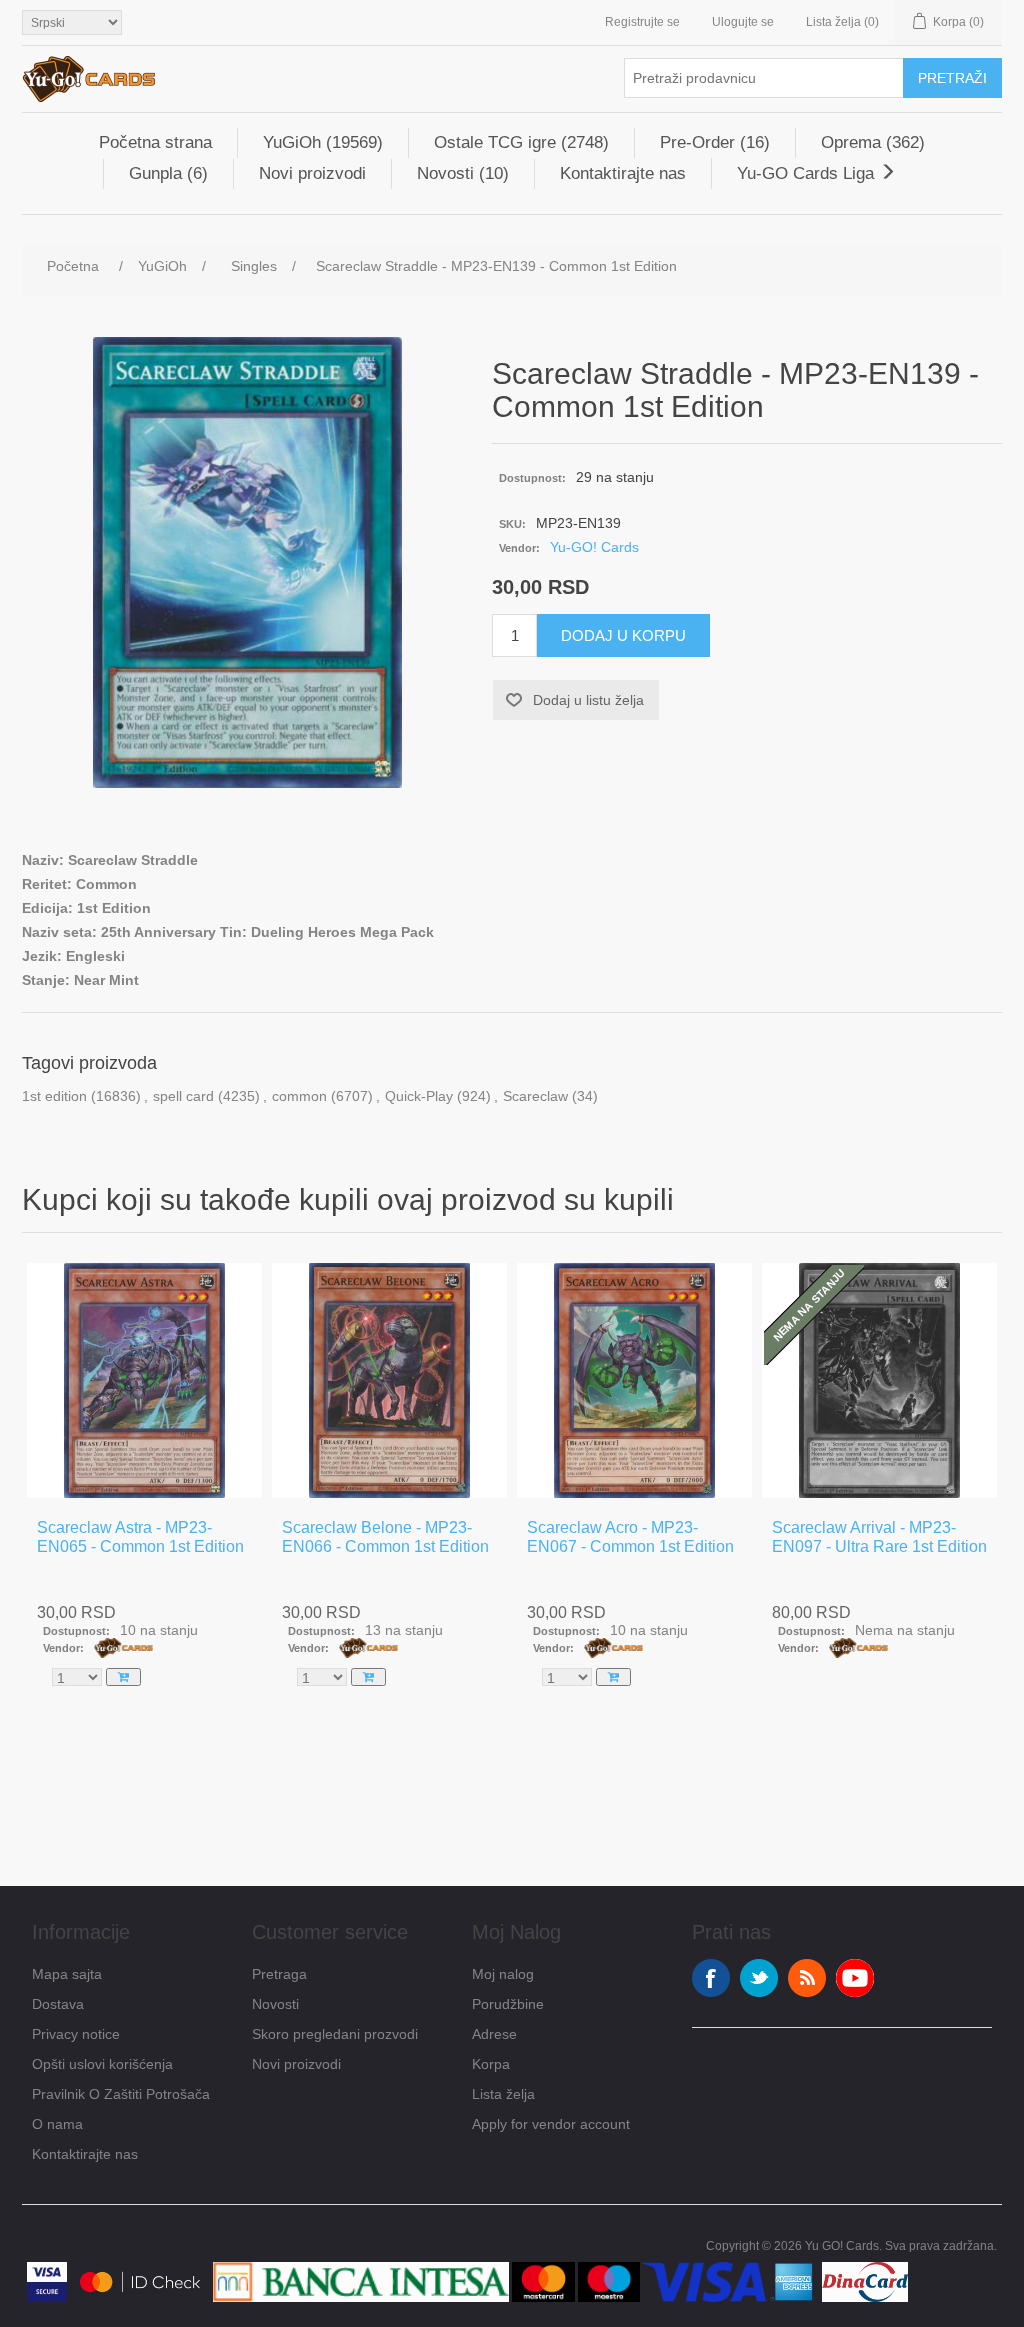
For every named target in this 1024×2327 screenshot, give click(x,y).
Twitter (759, 1978)
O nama (57, 2124)
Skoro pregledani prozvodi (335, 2034)
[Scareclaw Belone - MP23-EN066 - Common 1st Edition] (389, 1380)
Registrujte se (642, 22)
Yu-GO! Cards (594, 547)
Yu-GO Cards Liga (808, 173)
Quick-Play (419, 1096)
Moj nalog (503, 1974)
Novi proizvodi (312, 173)
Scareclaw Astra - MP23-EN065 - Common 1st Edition (140, 1537)
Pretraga (279, 1974)
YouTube (855, 1978)
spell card (183, 1096)
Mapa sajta (67, 1974)
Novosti (275, 2004)
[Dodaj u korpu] (123, 1677)
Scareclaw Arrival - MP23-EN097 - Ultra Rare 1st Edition (879, 1537)
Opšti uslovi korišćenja (102, 2064)
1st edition (54, 1096)
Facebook (711, 1978)
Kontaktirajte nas (623, 173)
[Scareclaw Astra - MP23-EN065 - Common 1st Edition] (144, 1380)
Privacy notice (76, 2034)
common (299, 1096)
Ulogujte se (743, 22)
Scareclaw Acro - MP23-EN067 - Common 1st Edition (630, 1537)
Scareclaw (535, 1096)
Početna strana (155, 142)
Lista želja (503, 2094)
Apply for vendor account (551, 2124)
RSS (807, 1978)
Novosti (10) (463, 173)
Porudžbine (508, 2004)
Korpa (491, 2064)
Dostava (58, 2004)
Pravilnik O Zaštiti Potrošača (121, 2094)
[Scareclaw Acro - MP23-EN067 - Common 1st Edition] (634, 1380)
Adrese (494, 2034)
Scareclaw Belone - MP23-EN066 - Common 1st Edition (385, 1537)
